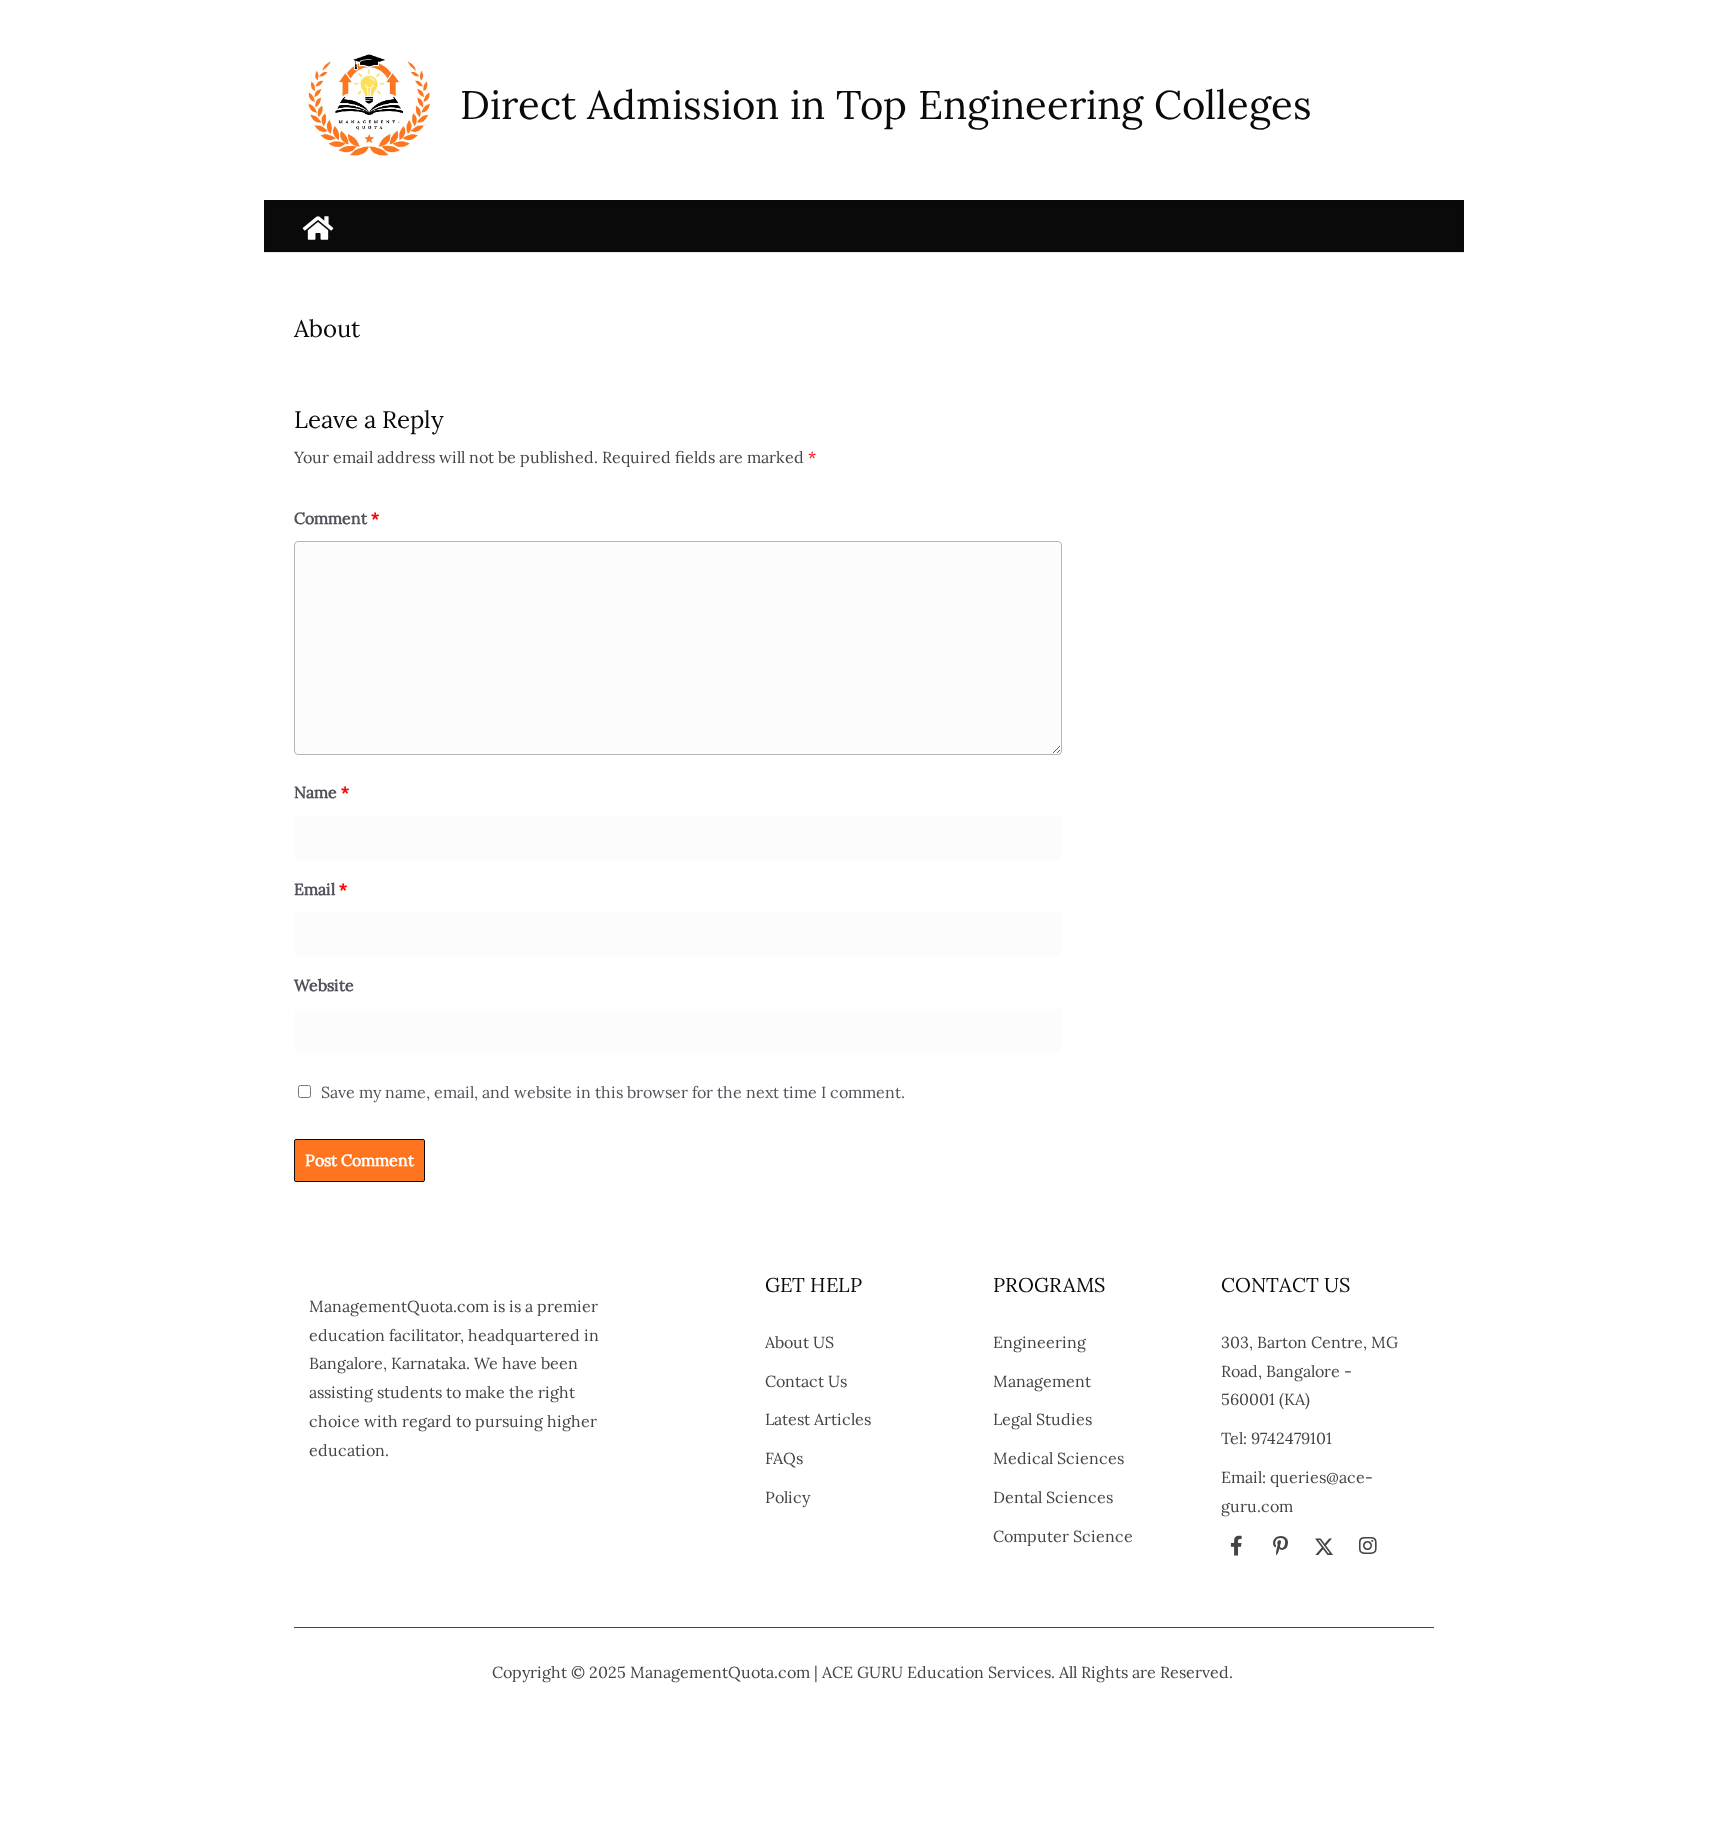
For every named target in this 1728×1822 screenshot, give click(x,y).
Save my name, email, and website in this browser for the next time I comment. (613, 1092)
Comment (336, 518)
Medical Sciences (1058, 1458)
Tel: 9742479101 (1276, 1438)
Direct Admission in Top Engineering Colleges (886, 104)
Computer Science (1063, 1536)
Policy (787, 1497)
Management (1042, 1381)
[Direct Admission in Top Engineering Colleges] (318, 228)
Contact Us (806, 1381)
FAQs (784, 1458)
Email (320, 889)
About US (799, 1342)
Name (321, 792)
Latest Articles (818, 1419)
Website (324, 985)
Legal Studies (1042, 1419)
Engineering (1039, 1342)
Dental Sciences (1053, 1497)
